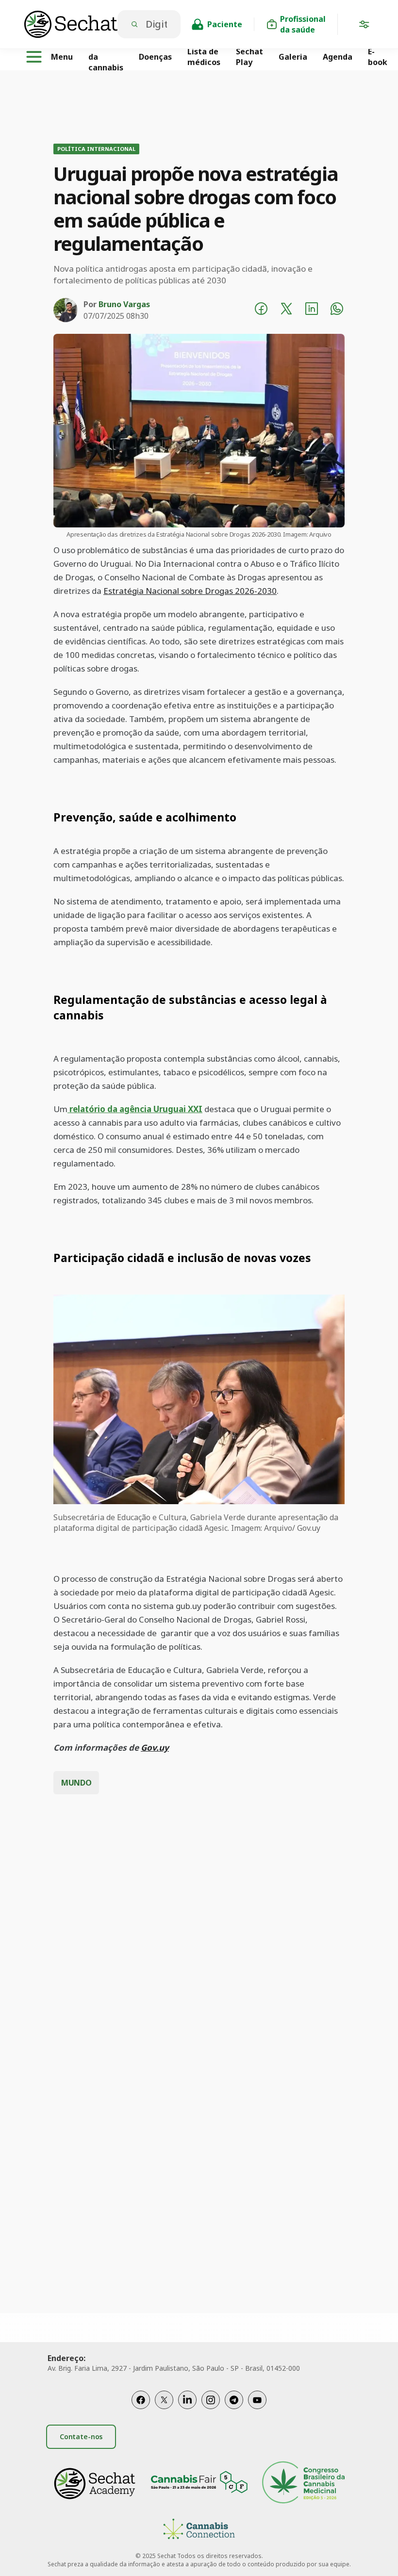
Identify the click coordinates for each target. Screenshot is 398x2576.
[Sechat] (71, 24)
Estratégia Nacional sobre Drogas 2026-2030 (190, 591)
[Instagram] (211, 2400)
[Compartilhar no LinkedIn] (312, 310)
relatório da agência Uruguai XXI (135, 1109)
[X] (164, 2400)
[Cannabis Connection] (199, 2530)
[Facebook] (141, 2400)
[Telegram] (234, 2400)
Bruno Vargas (124, 304)
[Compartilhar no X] (286, 310)
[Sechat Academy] (95, 2484)
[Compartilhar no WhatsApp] (337, 310)
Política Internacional (96, 149)
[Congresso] (303, 2484)
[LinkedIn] (187, 2400)
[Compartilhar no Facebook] (261, 310)
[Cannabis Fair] (199, 2484)
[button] (364, 26)
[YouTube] (257, 2400)
